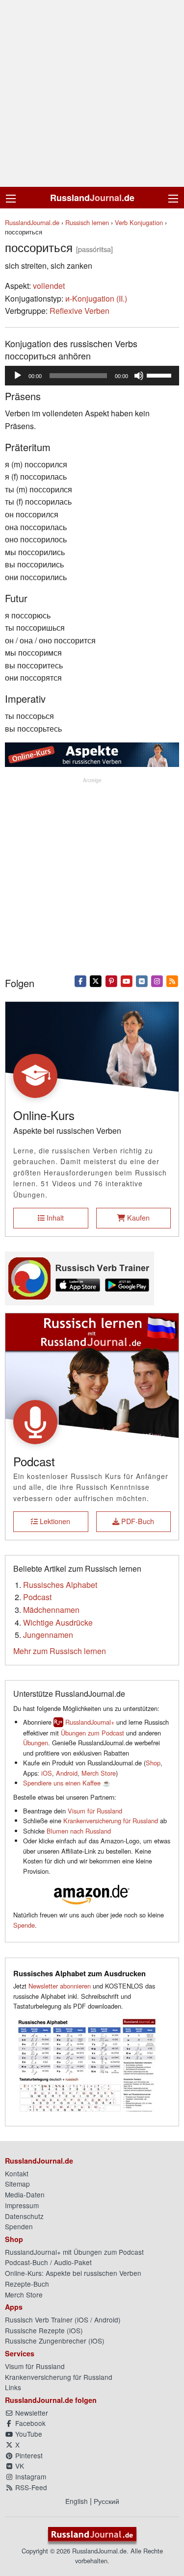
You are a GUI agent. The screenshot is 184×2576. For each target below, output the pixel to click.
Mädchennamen (51, 1610)
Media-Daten (25, 2194)
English (77, 2501)
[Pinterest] (111, 980)
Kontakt (17, 2173)
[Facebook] (81, 980)
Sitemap (17, 2184)
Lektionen (54, 1521)
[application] (92, 376)
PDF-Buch (137, 1521)
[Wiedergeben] (18, 376)
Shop (153, 1763)
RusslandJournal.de (32, 222)
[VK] (142, 980)
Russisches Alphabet (60, 1585)
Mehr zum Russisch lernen (60, 1651)
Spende (24, 1925)
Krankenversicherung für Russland (111, 1821)
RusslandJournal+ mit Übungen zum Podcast (74, 2252)
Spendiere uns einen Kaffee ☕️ (67, 1783)
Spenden (19, 2226)
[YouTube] (126, 980)
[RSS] (172, 980)
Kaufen (137, 1217)
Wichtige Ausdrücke (58, 1622)
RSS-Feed (30, 2487)
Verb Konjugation (139, 222)
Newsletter (31, 2413)
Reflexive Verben (79, 311)
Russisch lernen (87, 222)
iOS (47, 1773)
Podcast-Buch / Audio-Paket (48, 2262)
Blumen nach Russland (79, 1831)
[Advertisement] (92, 93)
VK (19, 2466)
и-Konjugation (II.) (96, 298)
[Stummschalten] (139, 376)
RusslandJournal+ (90, 1722)
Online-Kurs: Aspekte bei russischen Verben (73, 2273)
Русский (106, 2501)
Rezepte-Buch (27, 2284)
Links (13, 2387)
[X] (96, 980)
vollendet (49, 286)
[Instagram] (157, 980)
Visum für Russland (95, 1811)
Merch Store (99, 1773)
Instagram (30, 2476)
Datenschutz (24, 2216)
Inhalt (54, 1217)
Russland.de (92, 198)
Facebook (29, 2423)
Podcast (37, 1597)
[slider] (160, 375)
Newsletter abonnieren (60, 1986)
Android (67, 1773)
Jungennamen (48, 1635)
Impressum (22, 2205)
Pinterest (28, 2455)
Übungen (36, 1743)
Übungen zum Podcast (92, 1733)
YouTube (28, 2434)
